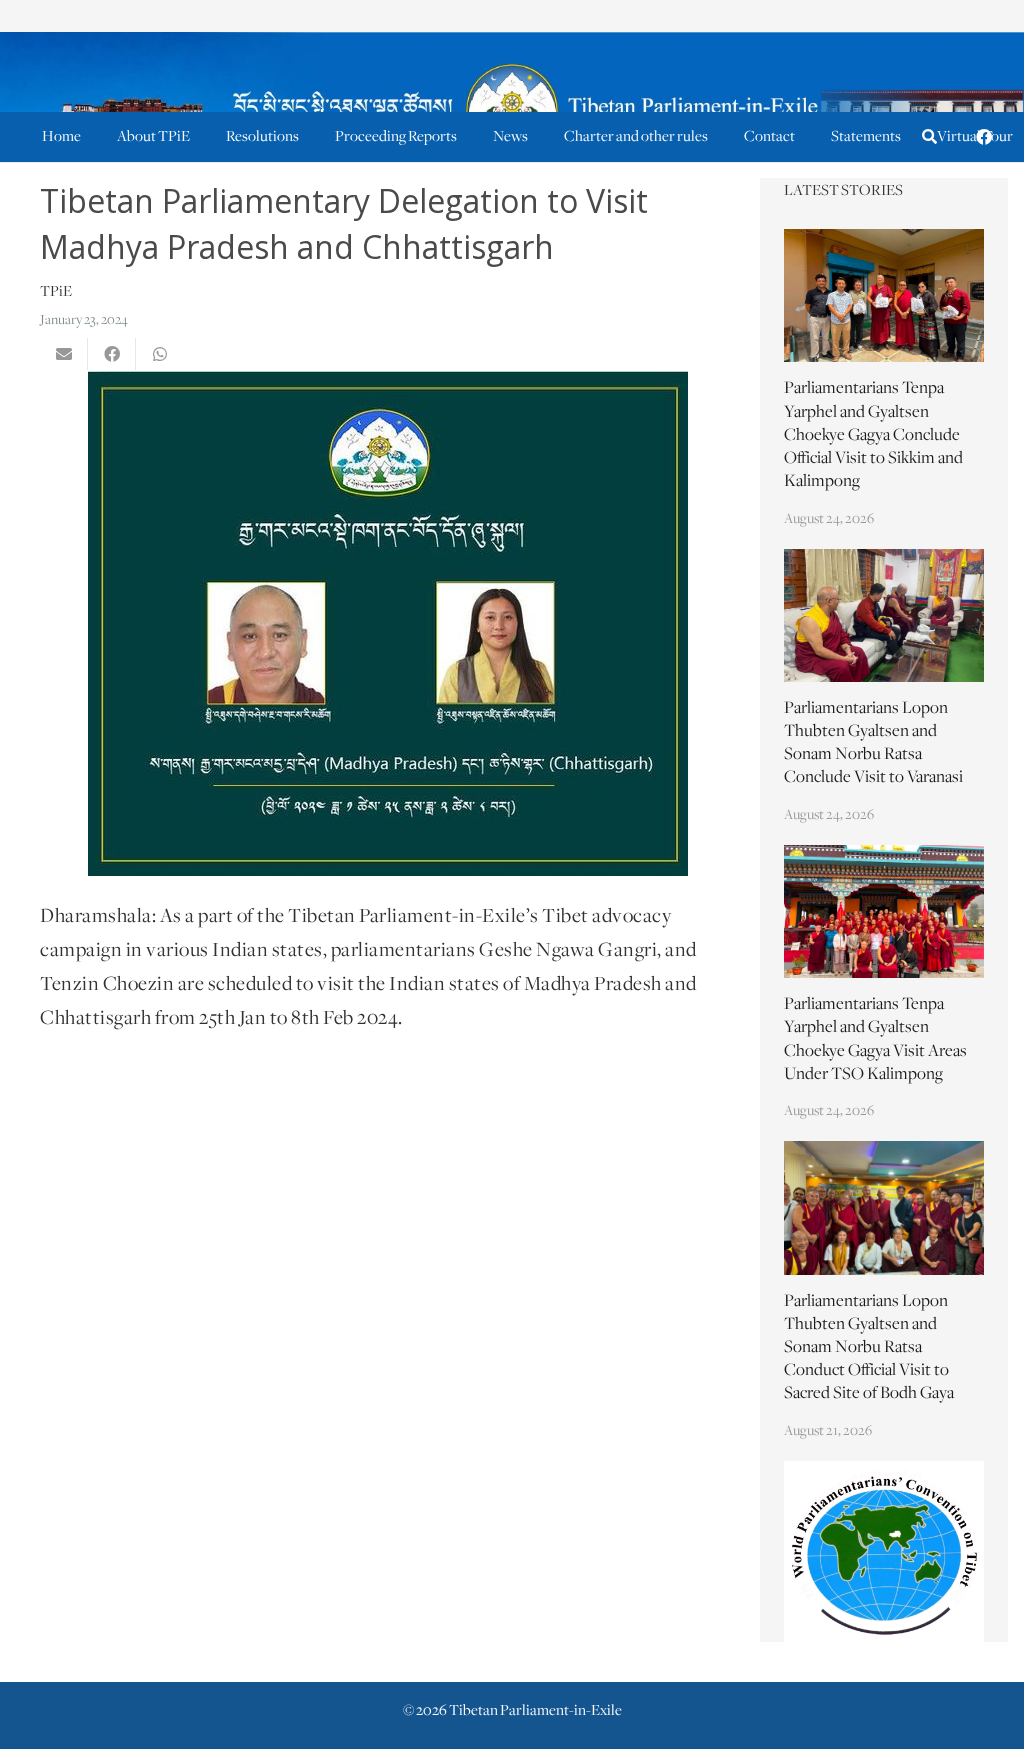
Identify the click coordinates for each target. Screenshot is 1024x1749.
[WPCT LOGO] (884, 1552)
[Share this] (112, 354)
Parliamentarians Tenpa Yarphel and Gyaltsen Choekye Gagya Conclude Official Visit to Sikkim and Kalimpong (873, 435)
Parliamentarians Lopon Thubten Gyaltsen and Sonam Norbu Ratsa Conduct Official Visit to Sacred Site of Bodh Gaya (869, 1348)
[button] (929, 137)
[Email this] (64, 354)
